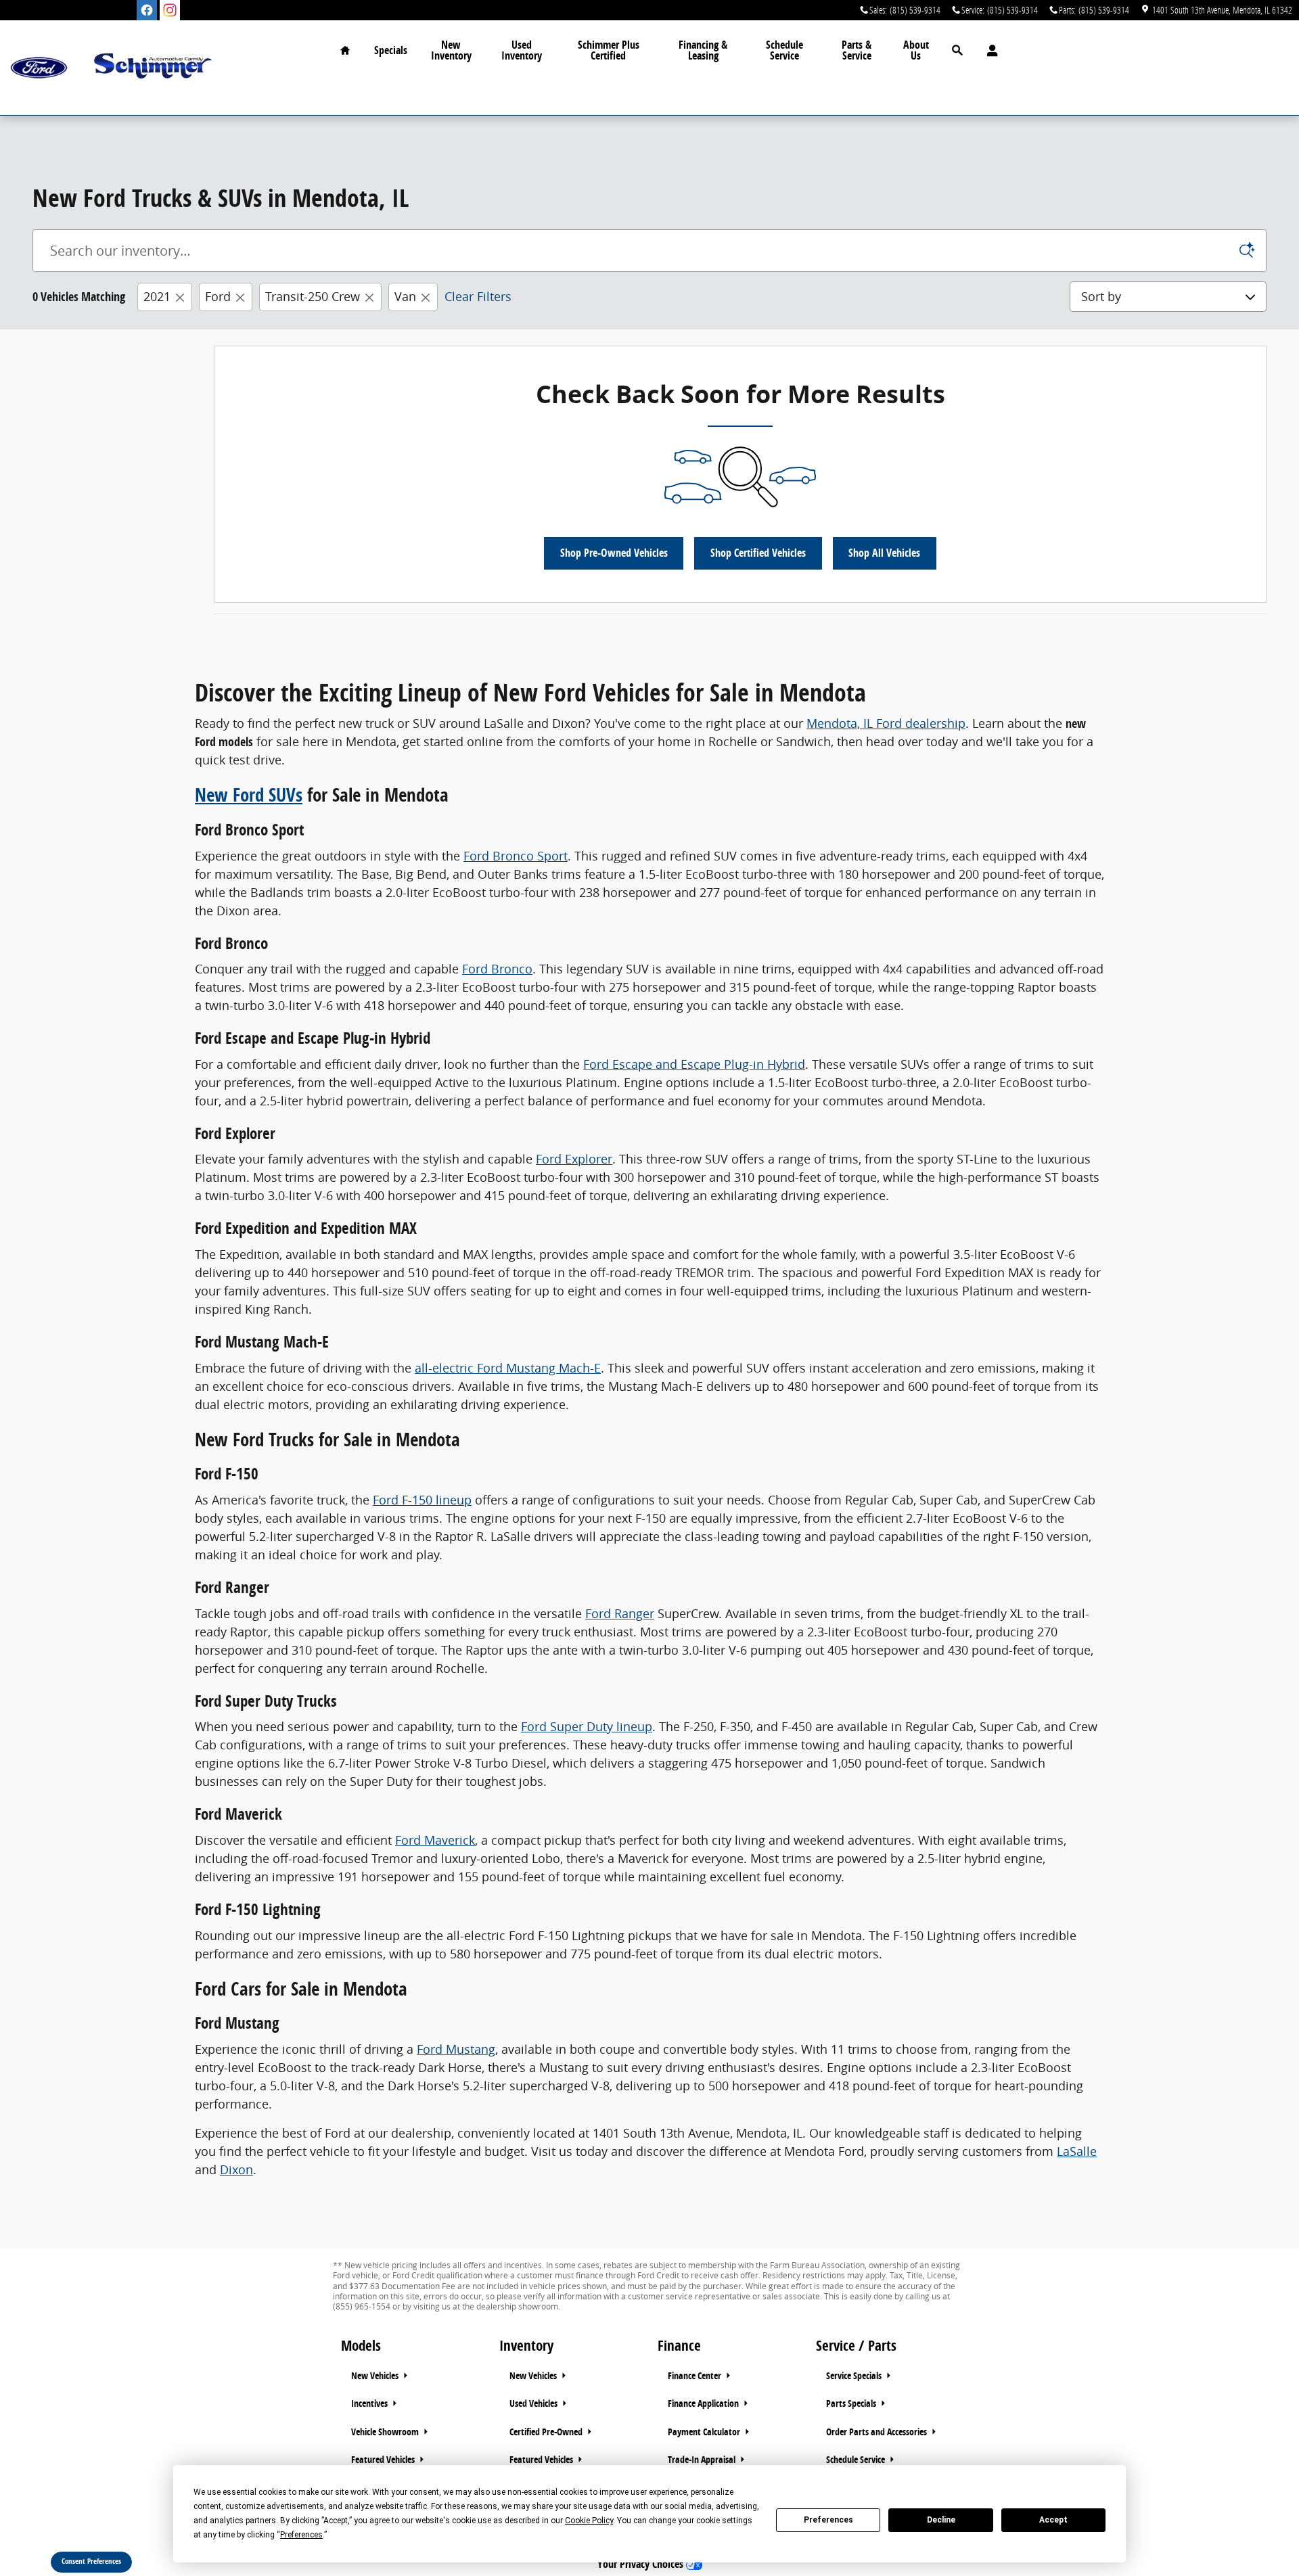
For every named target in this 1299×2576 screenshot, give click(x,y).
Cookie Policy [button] (589, 2521)
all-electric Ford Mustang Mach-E (508, 1368)
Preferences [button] (301, 2535)
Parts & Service (857, 50)
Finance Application (704, 2403)
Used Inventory (522, 50)
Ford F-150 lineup (422, 1500)
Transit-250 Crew (313, 296)
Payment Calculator (705, 2432)
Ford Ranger (620, 1613)
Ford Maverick (435, 1840)
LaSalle (1077, 2151)
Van (405, 296)
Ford (218, 296)
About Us (916, 50)
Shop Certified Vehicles (758, 553)
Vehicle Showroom (386, 2432)
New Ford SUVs (249, 795)
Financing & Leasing (703, 50)
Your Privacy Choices (642, 2564)
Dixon (236, 2169)
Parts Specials (852, 2403)
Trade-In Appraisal (703, 2460)
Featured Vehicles (384, 2460)
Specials (391, 50)
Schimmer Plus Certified (609, 50)
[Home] (39, 68)
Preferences (828, 2520)
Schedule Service (784, 50)
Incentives (370, 2403)
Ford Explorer (574, 1159)
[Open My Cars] (989, 51)
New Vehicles (376, 2376)
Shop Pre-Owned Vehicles (614, 553)
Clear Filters (478, 296)
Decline (941, 2520)
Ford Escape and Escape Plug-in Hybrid (694, 1064)
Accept (1053, 2520)
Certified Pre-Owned (547, 2432)
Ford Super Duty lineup (587, 1726)
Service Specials (855, 2376)
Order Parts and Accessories (878, 2432)
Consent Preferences (91, 2561)
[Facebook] (147, 10)
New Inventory (451, 50)
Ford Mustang (456, 2049)
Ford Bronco (497, 969)
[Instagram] (170, 10)
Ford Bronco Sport (516, 856)
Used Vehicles (534, 2403)
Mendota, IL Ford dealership (886, 723)
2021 (157, 296)
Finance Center (696, 2376)
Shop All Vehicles (884, 553)
